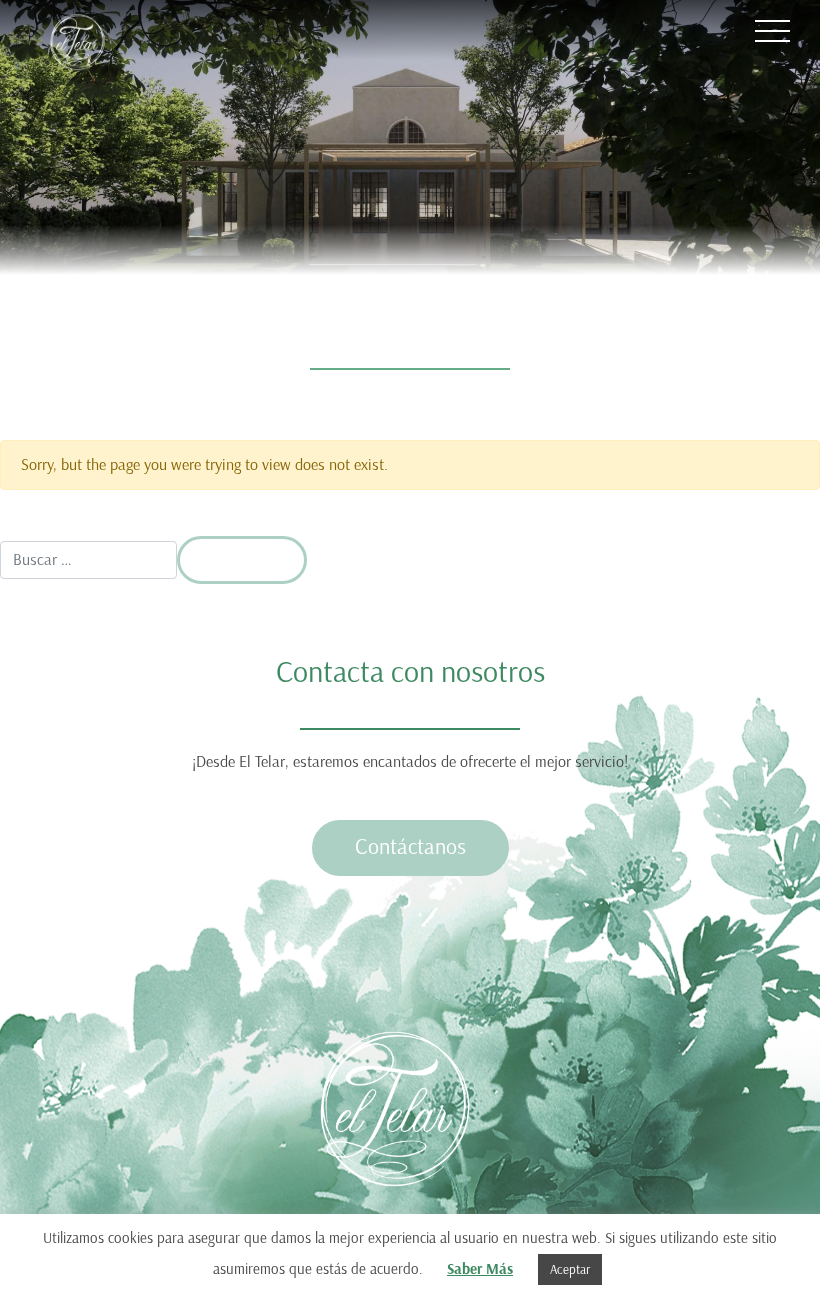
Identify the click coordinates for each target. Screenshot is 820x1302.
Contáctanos (410, 846)
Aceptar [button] (570, 1269)
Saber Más (480, 1269)
